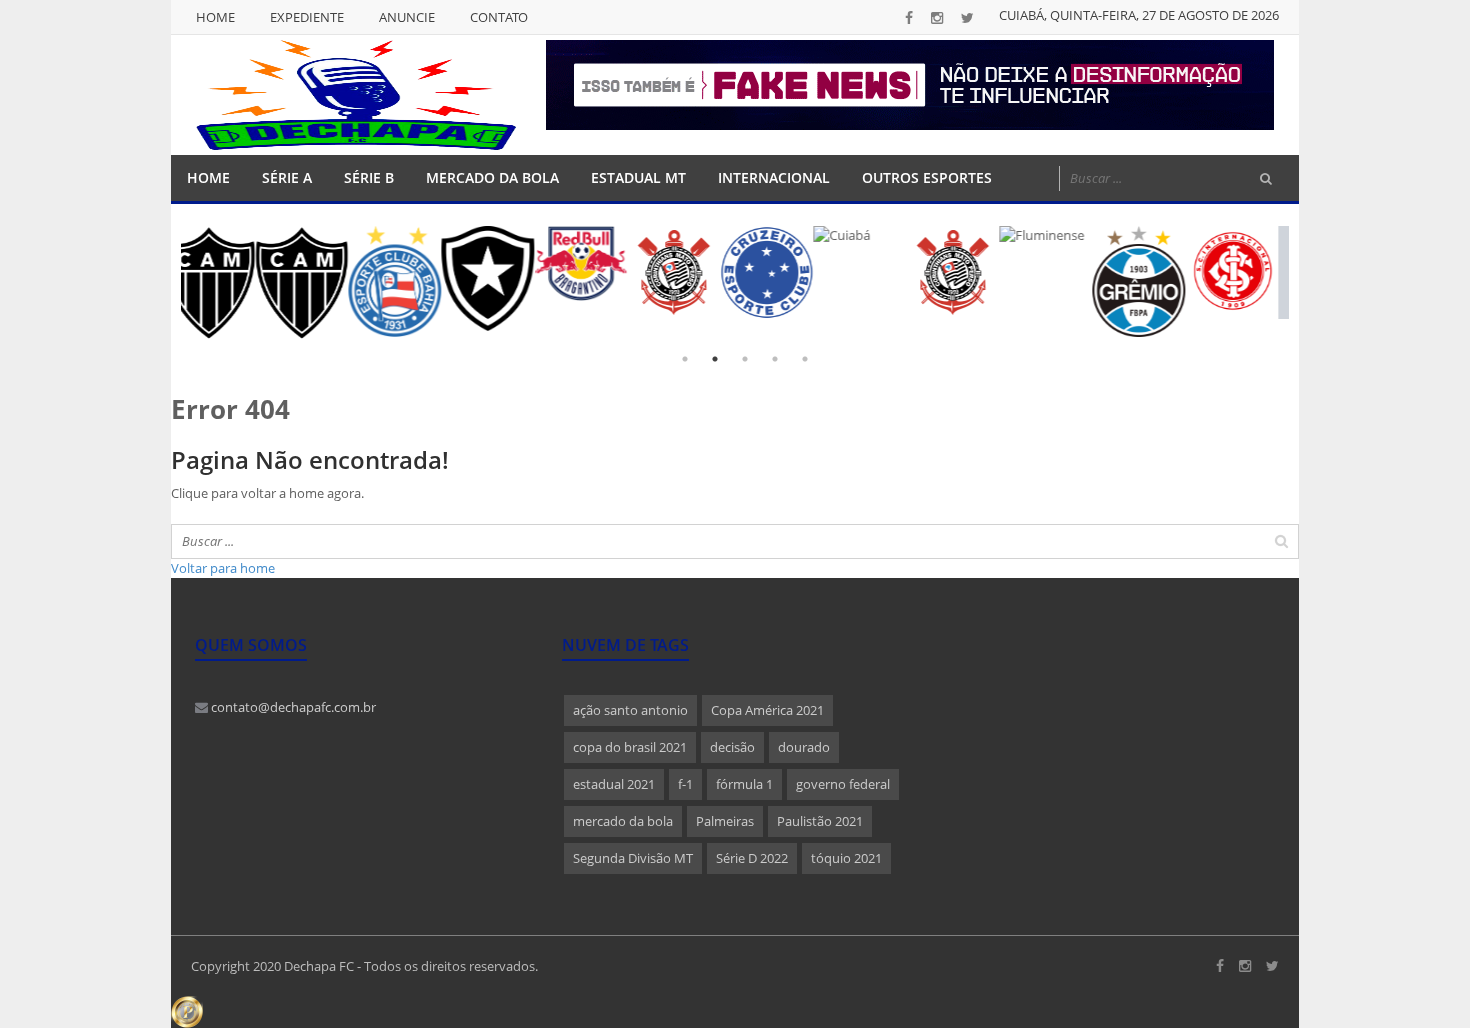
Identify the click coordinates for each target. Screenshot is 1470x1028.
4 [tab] (775, 359)
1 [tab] (685, 359)
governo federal (843, 784)
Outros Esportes (927, 177)
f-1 (685, 784)
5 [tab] (805, 359)
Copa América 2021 (767, 710)
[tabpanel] (231, 263)
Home (215, 17)
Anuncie (407, 17)
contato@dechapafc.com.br (292, 707)
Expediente (307, 17)
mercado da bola (623, 821)
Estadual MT (638, 177)
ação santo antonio (630, 710)
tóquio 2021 (846, 858)
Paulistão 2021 (820, 821)
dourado (804, 747)
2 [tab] (715, 359)
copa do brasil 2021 (630, 747)
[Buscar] (1266, 179)
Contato (499, 17)
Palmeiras (725, 821)
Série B (369, 177)
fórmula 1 (744, 784)
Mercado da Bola (492, 177)
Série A (287, 177)
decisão (732, 747)
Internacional (774, 177)
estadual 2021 (614, 784)
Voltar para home (223, 568)
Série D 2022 (752, 858)
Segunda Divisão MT (633, 858)
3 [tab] (745, 359)
